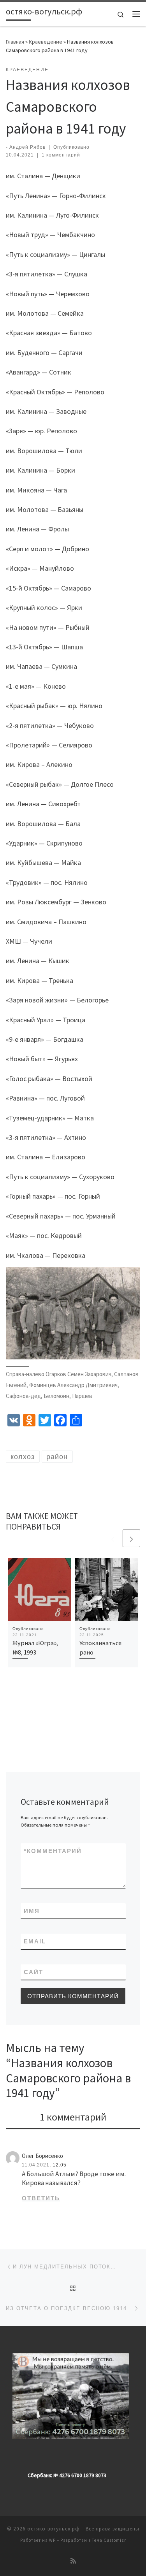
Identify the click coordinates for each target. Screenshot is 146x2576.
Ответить (41, 2198)
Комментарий (53, 1851)
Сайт (33, 1972)
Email (35, 1941)
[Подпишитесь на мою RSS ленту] (73, 2561)
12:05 (60, 2165)
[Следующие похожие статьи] (131, 1538)
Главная (15, 42)
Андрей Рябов (27, 147)
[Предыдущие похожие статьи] (113, 1538)
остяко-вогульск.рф (54, 2529)
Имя (32, 1911)
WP (52, 2540)
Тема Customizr (109, 2540)
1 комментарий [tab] (73, 2117)
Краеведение (46, 42)
